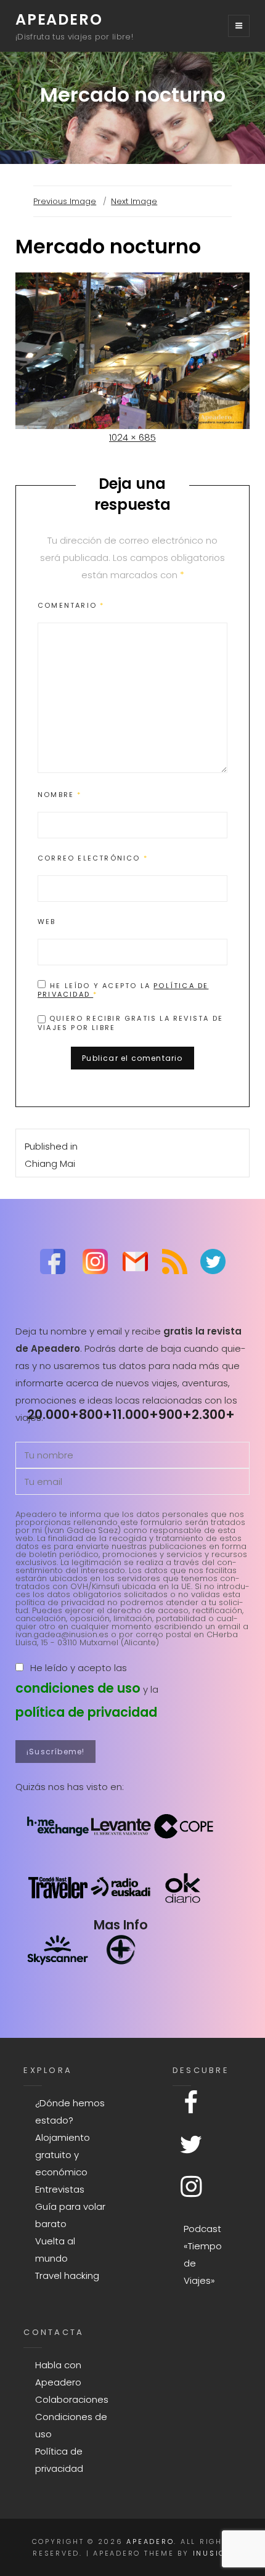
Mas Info (121, 1925)
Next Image (134, 201)
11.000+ (135, 1414)
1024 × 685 (132, 437)
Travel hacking (67, 2275)
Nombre (60, 795)
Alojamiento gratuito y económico (63, 2155)
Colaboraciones (72, 2399)
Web (47, 922)
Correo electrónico (93, 858)
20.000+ (53, 1414)
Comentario (71, 605)
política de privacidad (86, 1712)
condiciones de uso (78, 1688)
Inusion (213, 2553)
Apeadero (59, 19)
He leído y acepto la (123, 990)
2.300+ (213, 1414)
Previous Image (65, 201)
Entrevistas (60, 2189)
